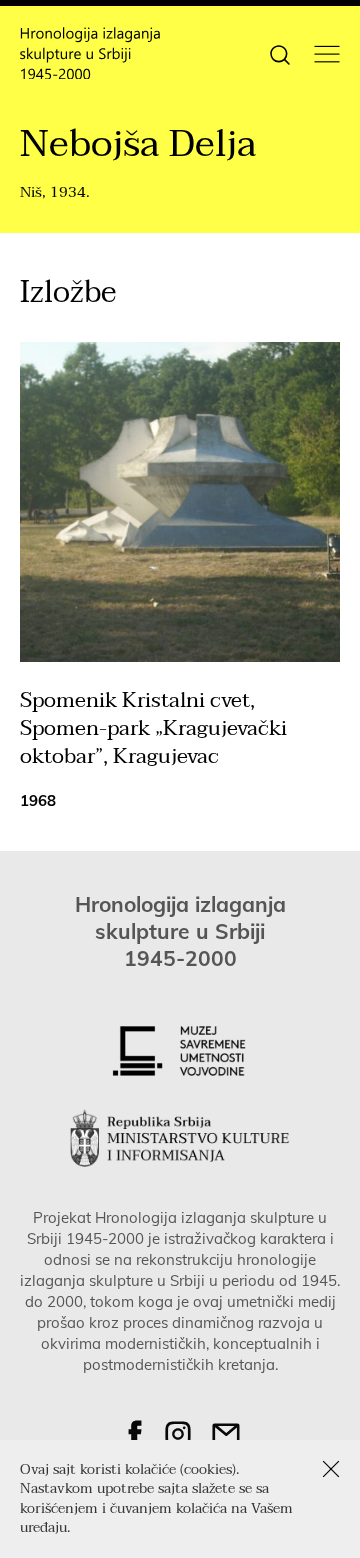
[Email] (226, 1434)
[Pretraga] (280, 53)
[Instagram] (178, 1434)
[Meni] (327, 54)
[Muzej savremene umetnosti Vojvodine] (180, 1051)
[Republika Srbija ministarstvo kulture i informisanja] (180, 1138)
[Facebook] (135, 1434)
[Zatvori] (331, 1469)
